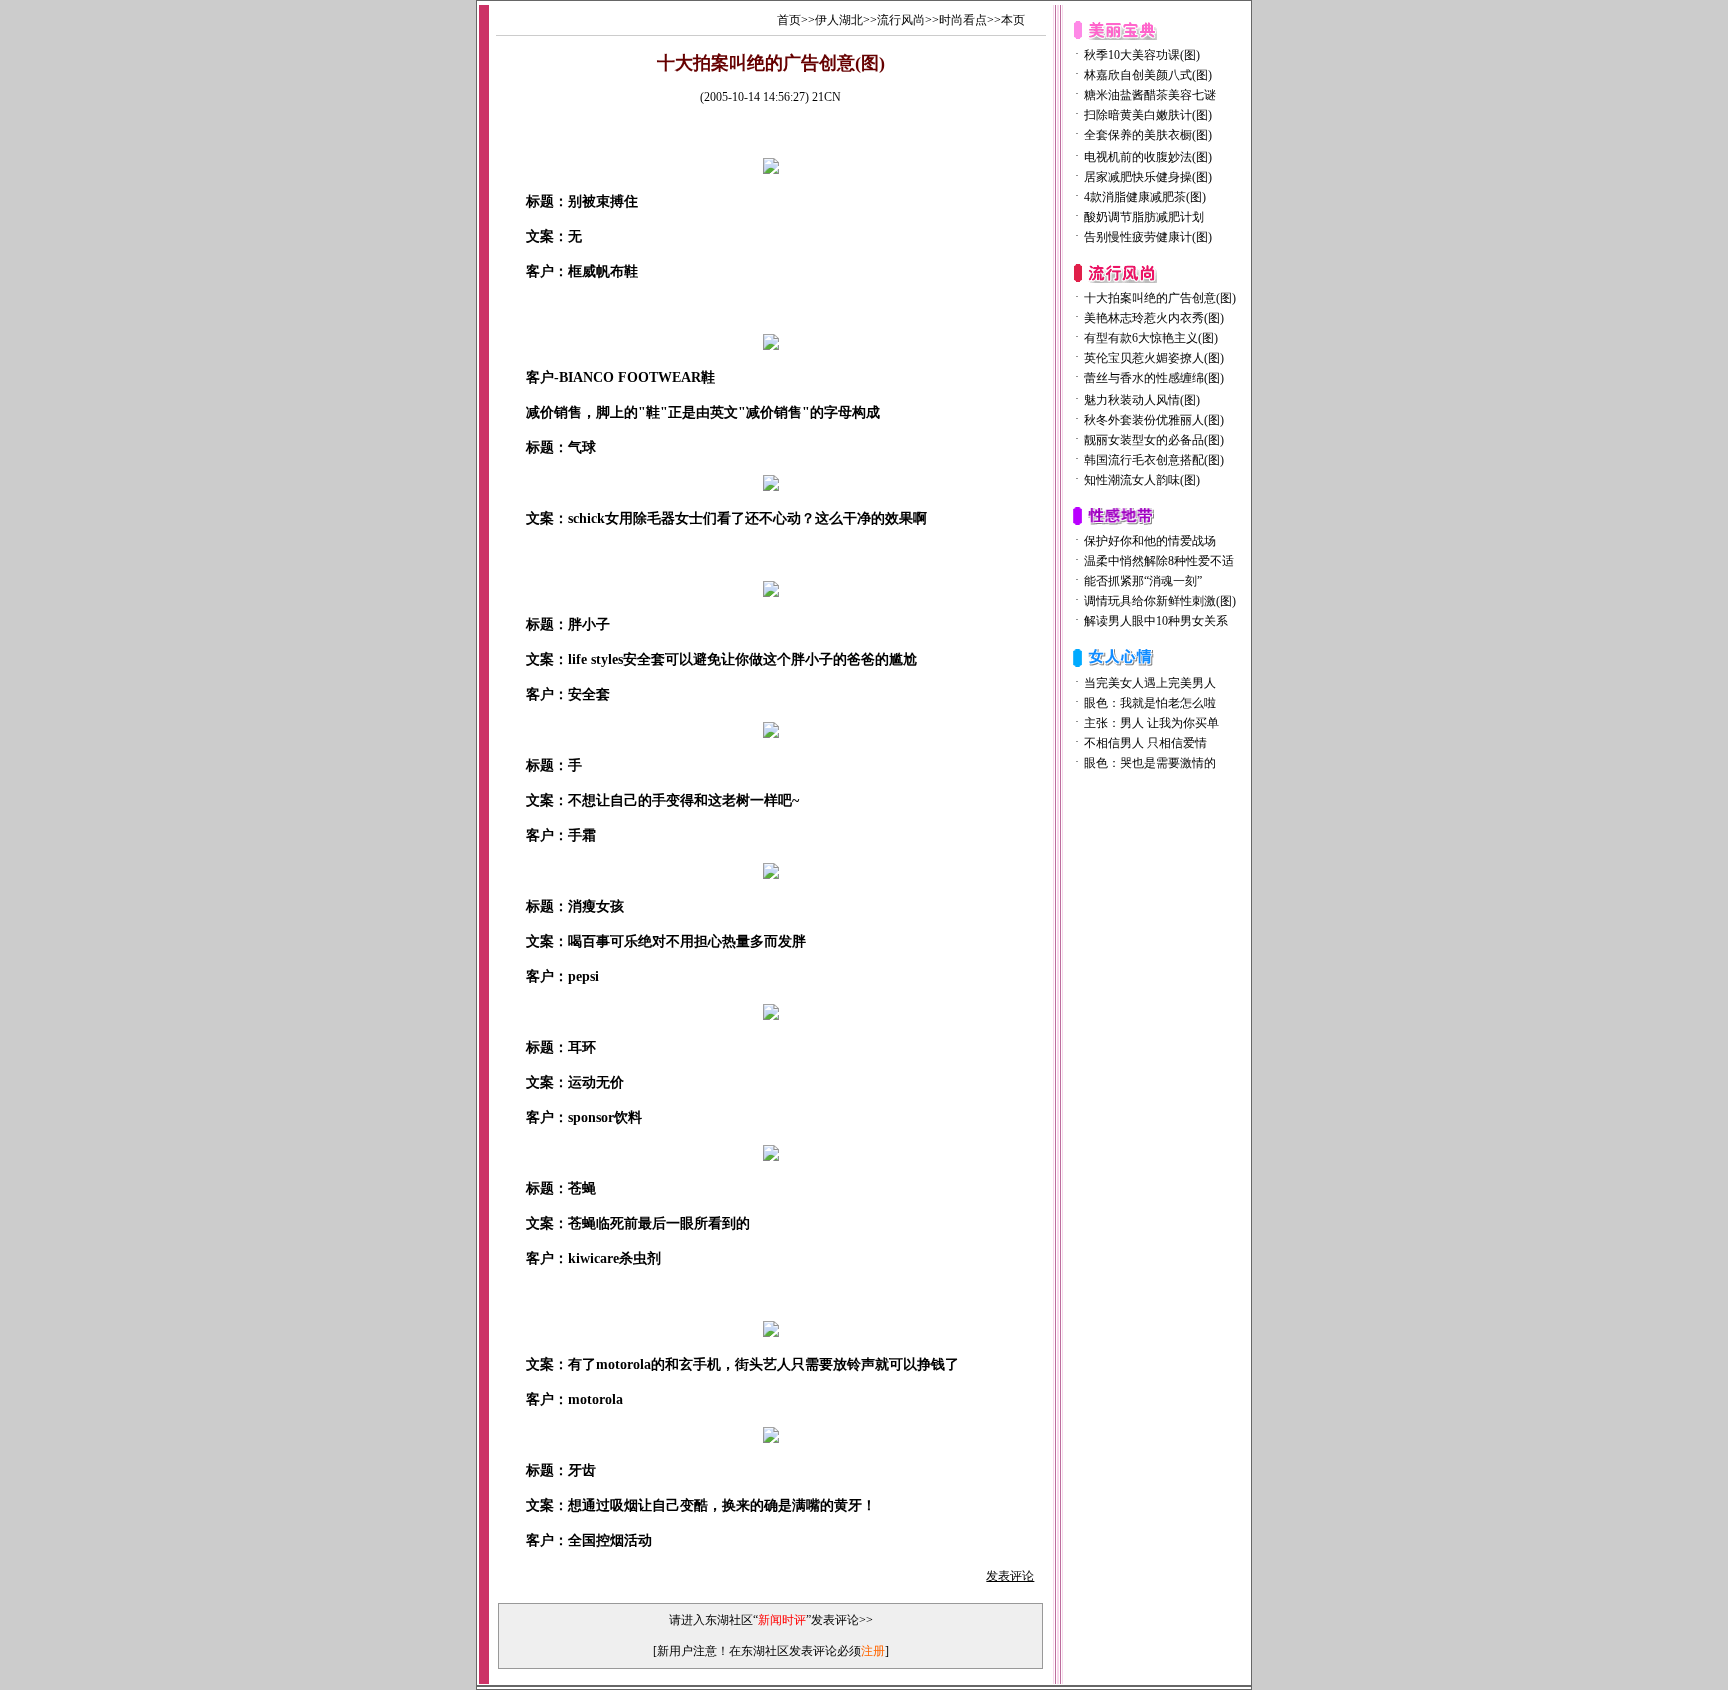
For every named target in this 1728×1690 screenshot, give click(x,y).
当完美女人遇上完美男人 (1150, 683)
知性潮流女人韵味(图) (1142, 480)
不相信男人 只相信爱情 (1145, 743)
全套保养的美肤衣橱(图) (1148, 135)
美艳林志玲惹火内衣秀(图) (1154, 318)
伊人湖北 (839, 20)
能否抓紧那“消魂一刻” (1143, 581)
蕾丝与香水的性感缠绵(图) (1154, 378)
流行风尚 (901, 20)
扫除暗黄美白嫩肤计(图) (1148, 115)
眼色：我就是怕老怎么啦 (1150, 703)
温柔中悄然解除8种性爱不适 (1159, 561)
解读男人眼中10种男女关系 (1156, 621)
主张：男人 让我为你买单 (1151, 723)
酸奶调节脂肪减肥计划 (1144, 217)
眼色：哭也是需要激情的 (1150, 763)
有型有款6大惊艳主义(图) (1151, 338)
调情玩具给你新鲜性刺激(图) (1160, 601)
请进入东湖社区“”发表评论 (764, 1620)
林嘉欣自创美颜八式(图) (1148, 75)
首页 (789, 20)
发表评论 (1010, 1576)
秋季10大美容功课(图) (1142, 55)
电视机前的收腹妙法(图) (1148, 157)
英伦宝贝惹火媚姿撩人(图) (1154, 358)
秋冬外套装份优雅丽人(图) (1154, 420)
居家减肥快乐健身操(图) (1148, 177)
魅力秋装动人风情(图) (1142, 400)
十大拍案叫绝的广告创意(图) (1160, 298)
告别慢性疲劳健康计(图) (1148, 237)
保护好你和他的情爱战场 (1150, 541)
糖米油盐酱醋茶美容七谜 (1150, 95)
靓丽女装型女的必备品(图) (1154, 440)
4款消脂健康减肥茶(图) (1145, 197)
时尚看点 (963, 20)
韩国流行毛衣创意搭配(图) (1154, 460)
